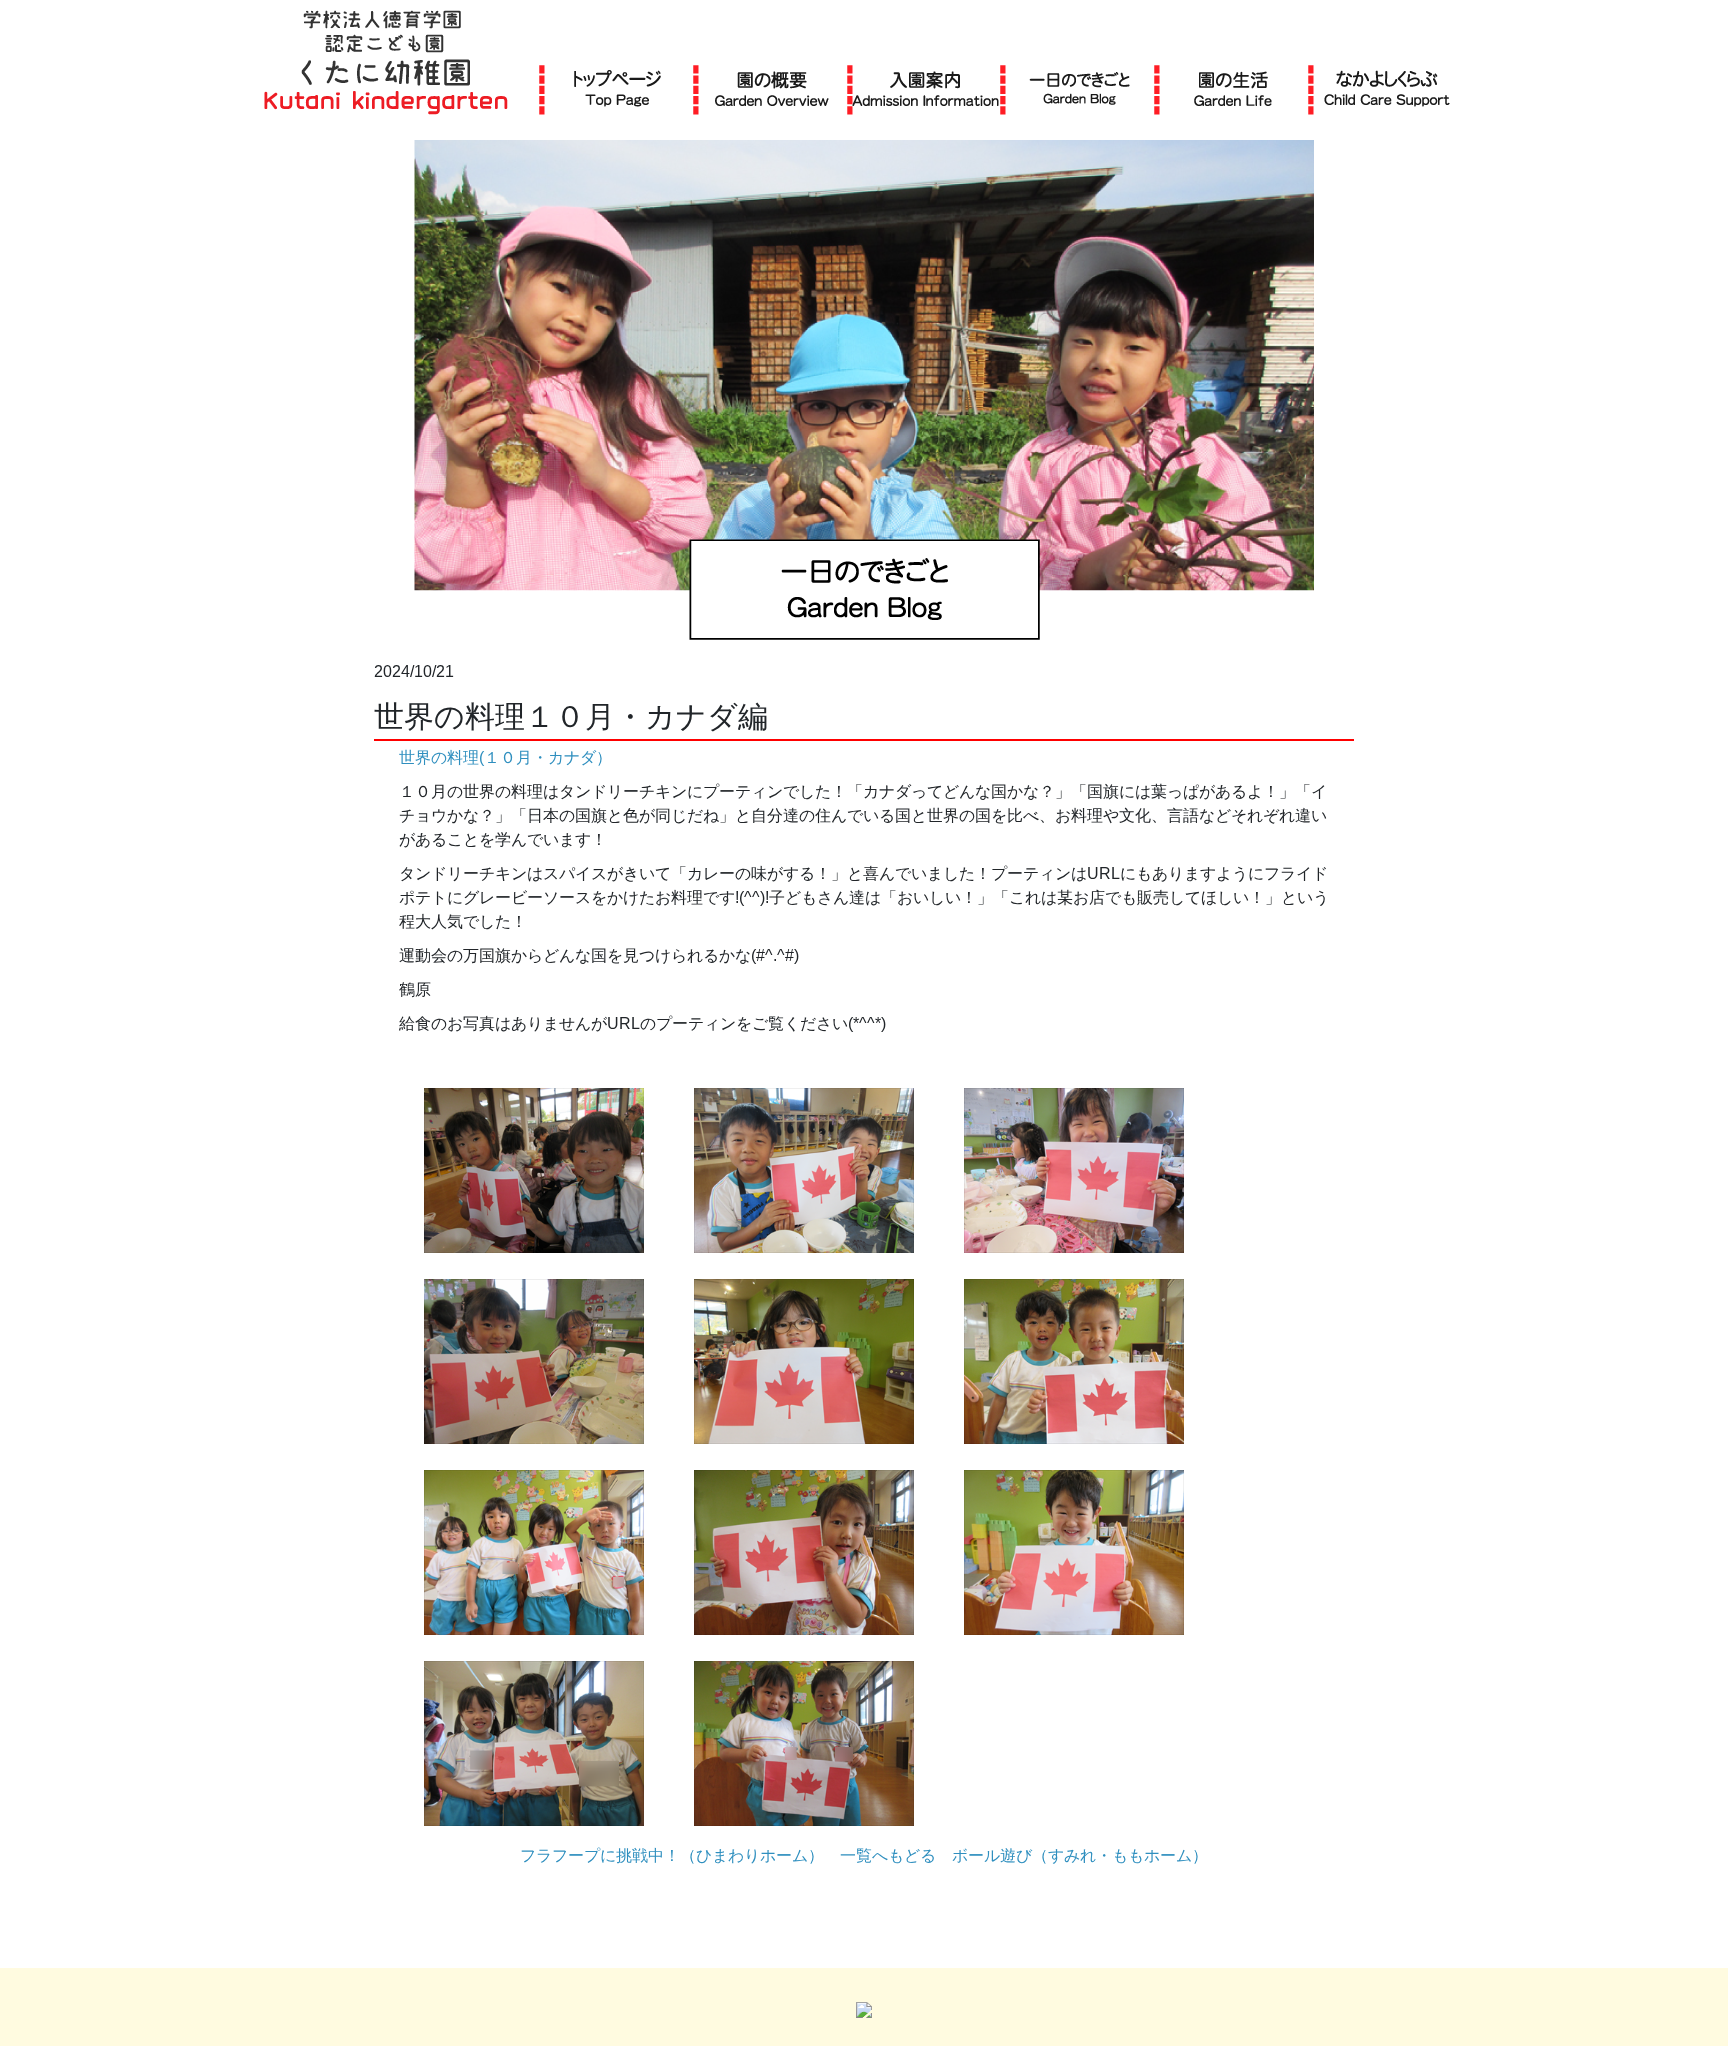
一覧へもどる (888, 1855)
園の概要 (772, 88)
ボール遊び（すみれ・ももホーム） (1080, 1855)
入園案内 (925, 88)
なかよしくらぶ (1387, 88)
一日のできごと (1079, 88)
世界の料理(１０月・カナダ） (505, 757)
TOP (617, 88)
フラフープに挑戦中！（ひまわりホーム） (672, 1855)
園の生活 (1233, 88)
